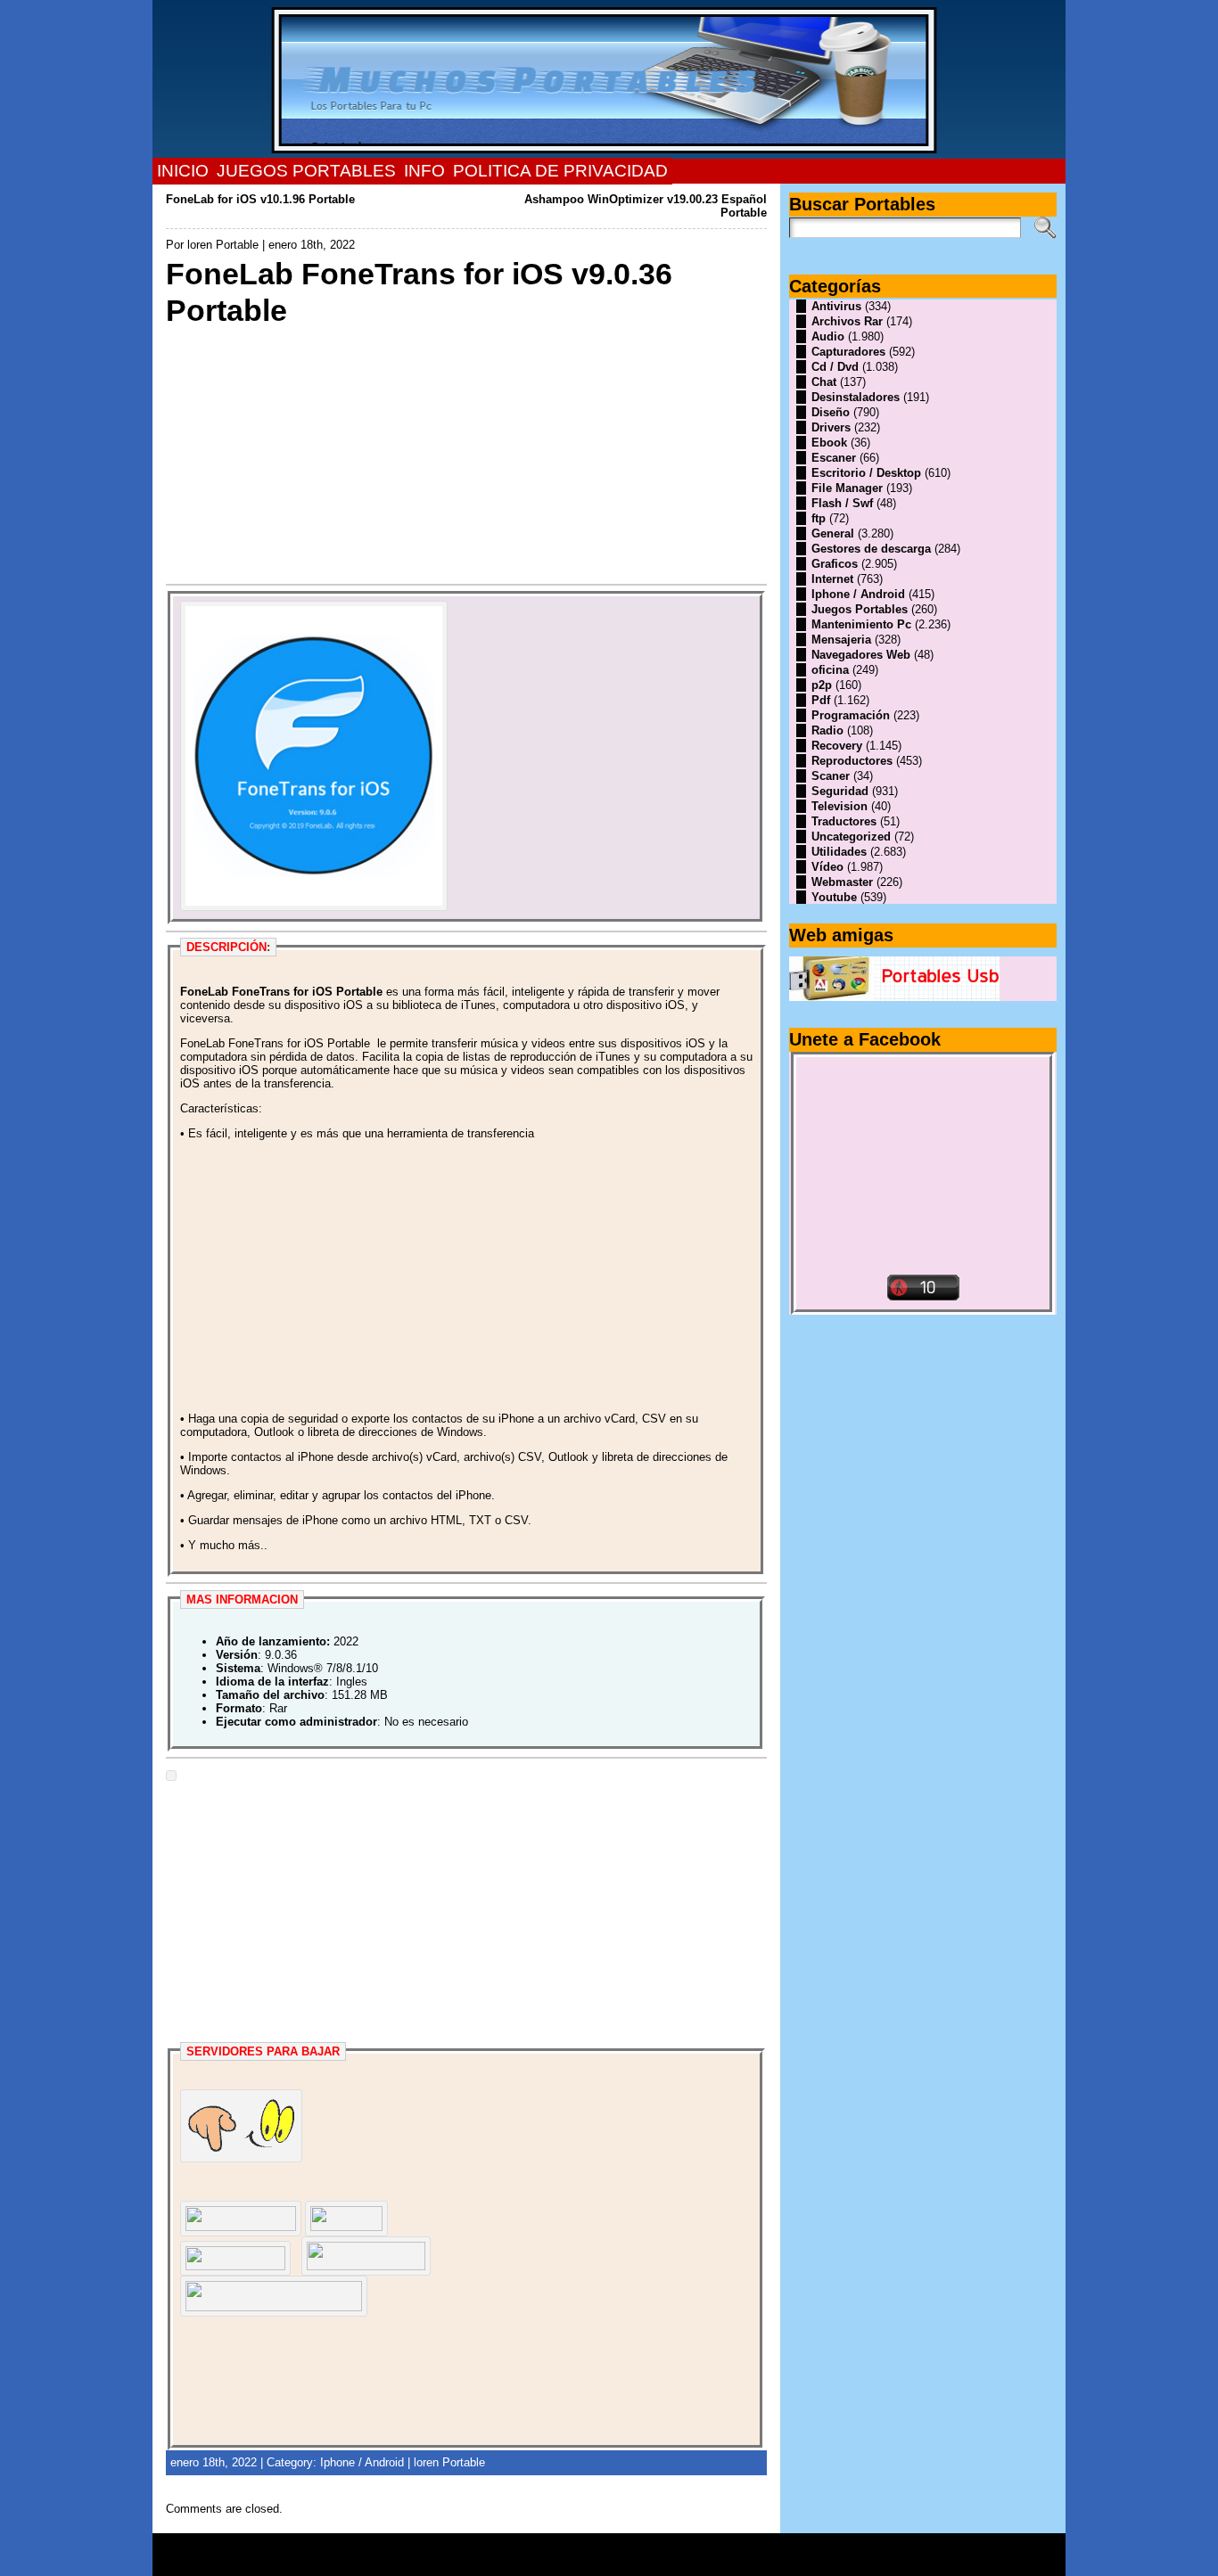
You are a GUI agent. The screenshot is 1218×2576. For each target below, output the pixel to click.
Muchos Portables (601, 2548)
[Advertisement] (467, 454)
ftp (819, 518)
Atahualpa (672, 2561)
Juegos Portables (860, 609)
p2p (822, 685)
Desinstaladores (856, 397)
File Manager (847, 488)
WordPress (609, 2561)
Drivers (831, 427)
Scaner (831, 776)
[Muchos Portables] (609, 79)
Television (839, 806)
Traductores (844, 821)
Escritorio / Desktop (866, 473)
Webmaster (842, 882)
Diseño (831, 412)
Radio (827, 730)
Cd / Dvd (835, 367)
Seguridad (840, 791)
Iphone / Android (362, 2462)
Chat (824, 382)
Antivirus (836, 306)
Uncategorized (851, 837)
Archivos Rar (847, 321)
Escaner (834, 458)
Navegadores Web (861, 655)
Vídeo (827, 867)
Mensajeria (841, 640)
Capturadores (848, 352)
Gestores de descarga (871, 549)
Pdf (821, 700)
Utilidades (839, 852)
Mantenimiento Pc (861, 624)
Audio (828, 336)
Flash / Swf (842, 503)
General (833, 533)
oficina (830, 670)
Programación (851, 715)
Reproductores (852, 761)
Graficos (835, 564)
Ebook (829, 443)
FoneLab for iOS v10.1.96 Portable (260, 199)
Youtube (834, 897)
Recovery (837, 746)
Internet (832, 579)
